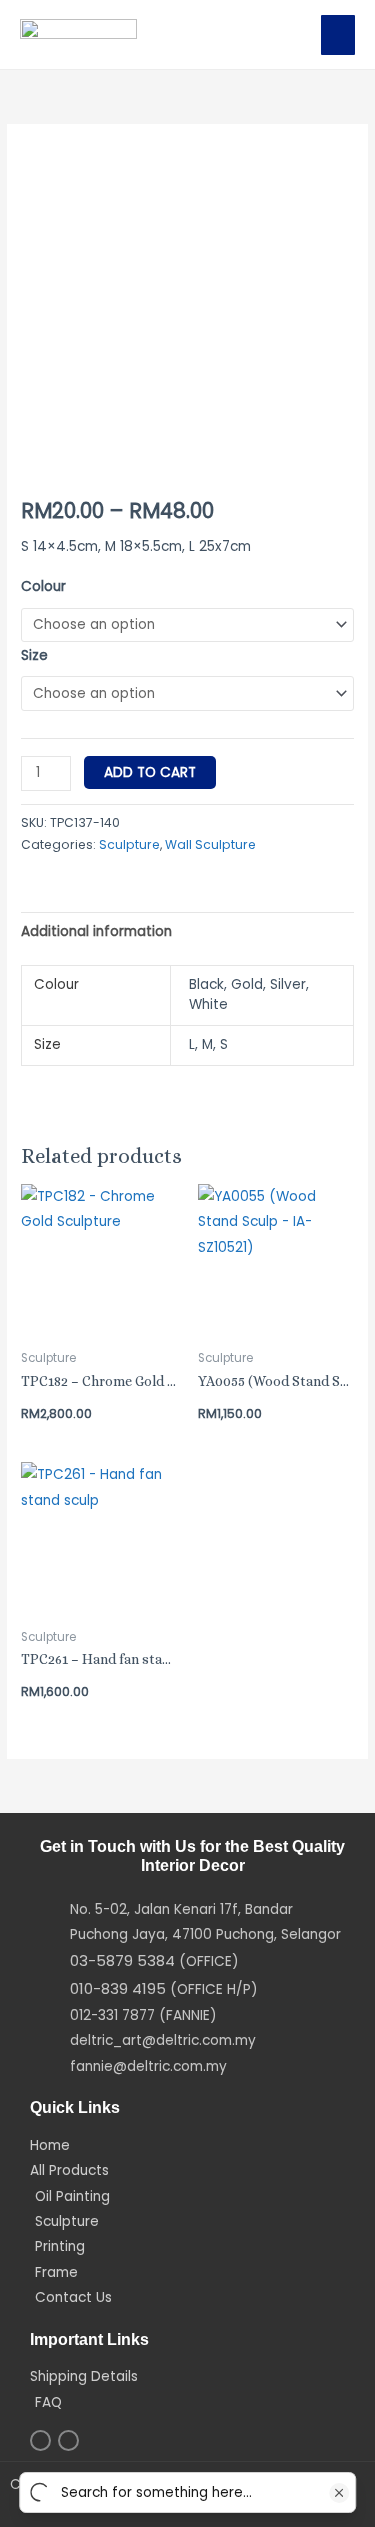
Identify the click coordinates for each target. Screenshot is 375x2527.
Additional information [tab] (96, 931)
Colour (43, 586)
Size (34, 655)
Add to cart (150, 772)
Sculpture (129, 844)
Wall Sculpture (210, 844)
